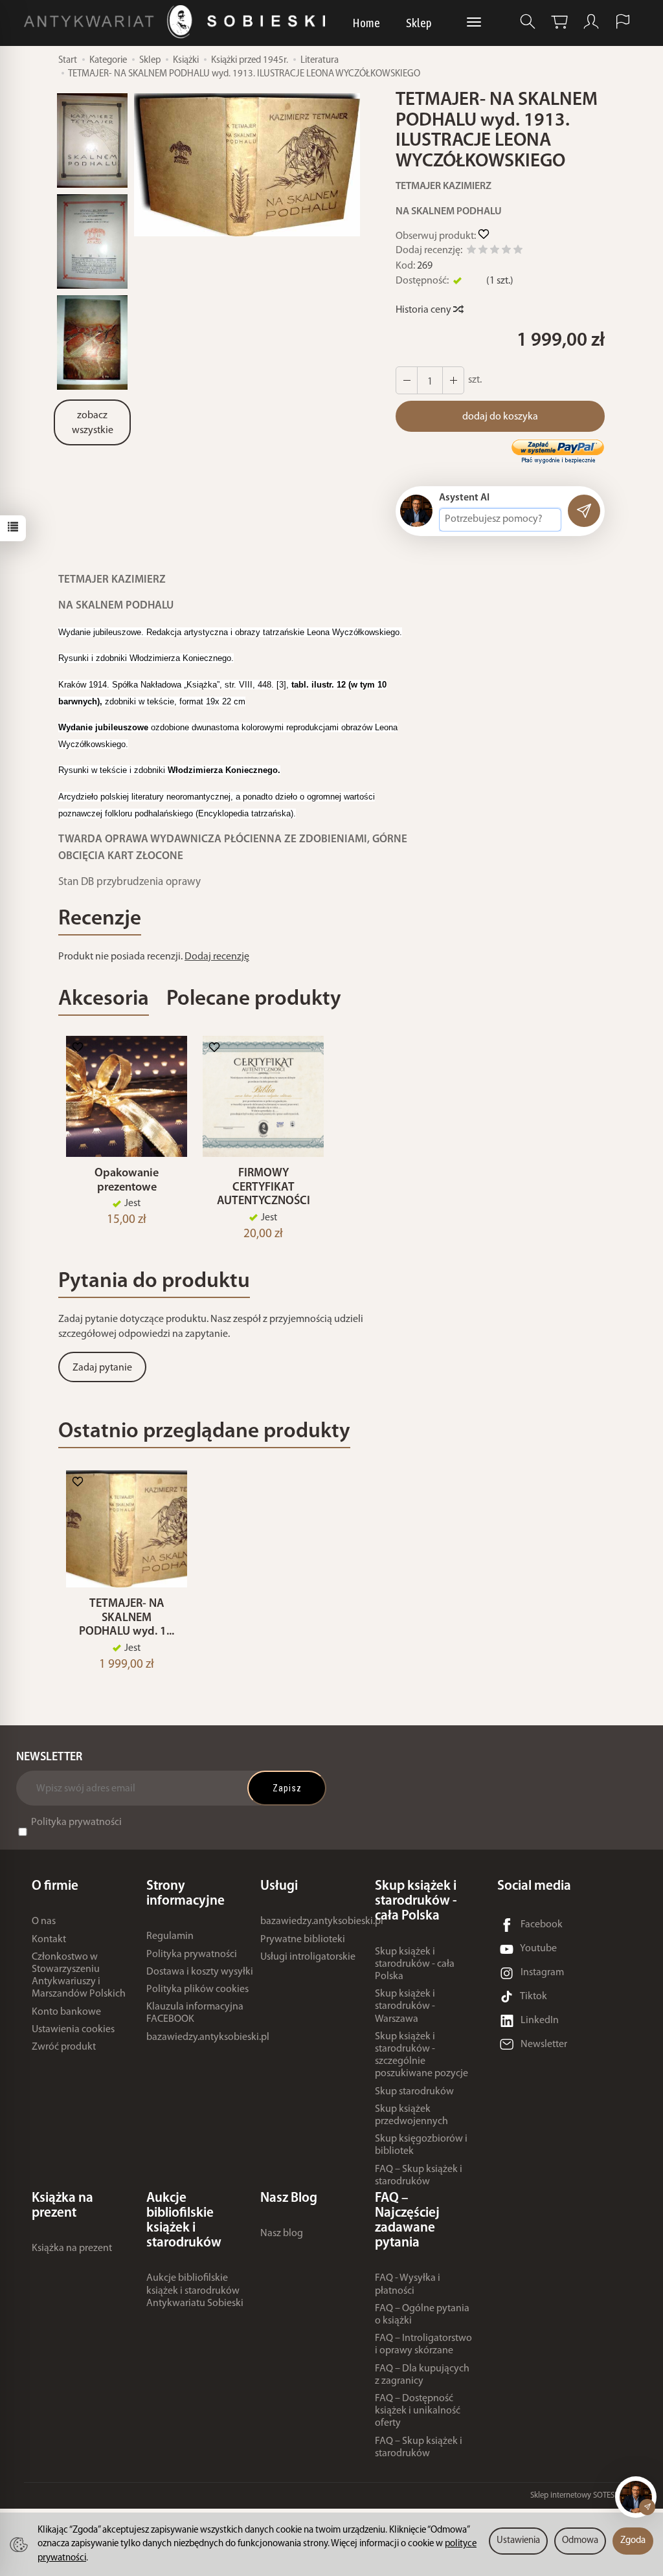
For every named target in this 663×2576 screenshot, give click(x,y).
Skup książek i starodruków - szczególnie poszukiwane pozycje (421, 2055)
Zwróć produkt (64, 2047)
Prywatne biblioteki (303, 1940)
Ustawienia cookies (73, 2030)
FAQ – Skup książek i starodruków (419, 2176)
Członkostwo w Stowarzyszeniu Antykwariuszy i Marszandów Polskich (79, 1976)
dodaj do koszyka (500, 417)
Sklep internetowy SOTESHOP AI (585, 2495)
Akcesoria (104, 999)
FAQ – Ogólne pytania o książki (422, 2315)
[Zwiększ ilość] (407, 380)
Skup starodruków (414, 2092)
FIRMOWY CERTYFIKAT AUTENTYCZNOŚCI (264, 1188)
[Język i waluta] (623, 22)
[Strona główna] (178, 22)
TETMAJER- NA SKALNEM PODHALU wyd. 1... (127, 1618)
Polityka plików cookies (197, 1989)
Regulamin (170, 1936)
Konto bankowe (66, 2012)
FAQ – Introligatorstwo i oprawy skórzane (423, 2345)
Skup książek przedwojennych (411, 2115)
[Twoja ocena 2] (483, 252)
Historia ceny (424, 310)
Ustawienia (518, 2541)
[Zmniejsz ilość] (453, 380)
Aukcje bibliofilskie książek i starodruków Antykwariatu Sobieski (195, 2290)
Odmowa (580, 2541)
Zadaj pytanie (102, 1368)
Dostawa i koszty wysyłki (200, 1972)
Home (366, 23)
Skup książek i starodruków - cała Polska (415, 1964)
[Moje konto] (591, 22)
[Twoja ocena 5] (518, 252)
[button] (247, 165)
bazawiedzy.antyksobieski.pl (208, 2037)
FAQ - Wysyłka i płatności (408, 2284)
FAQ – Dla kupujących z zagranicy (422, 2375)
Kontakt (49, 1940)
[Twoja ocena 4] (506, 252)
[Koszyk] (559, 22)
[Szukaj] (528, 22)
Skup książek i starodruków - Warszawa (405, 2006)
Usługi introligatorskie (308, 1957)
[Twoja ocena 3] (495, 252)
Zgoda (633, 2541)
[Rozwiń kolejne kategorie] (474, 23)
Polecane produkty (254, 999)
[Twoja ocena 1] (471, 252)
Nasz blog (282, 2234)
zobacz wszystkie (93, 423)
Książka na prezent (72, 2248)
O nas (44, 1921)
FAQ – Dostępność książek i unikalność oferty (418, 2411)
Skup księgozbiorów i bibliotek (421, 2145)
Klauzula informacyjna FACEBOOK (195, 2013)
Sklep (419, 23)
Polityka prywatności (76, 1822)
